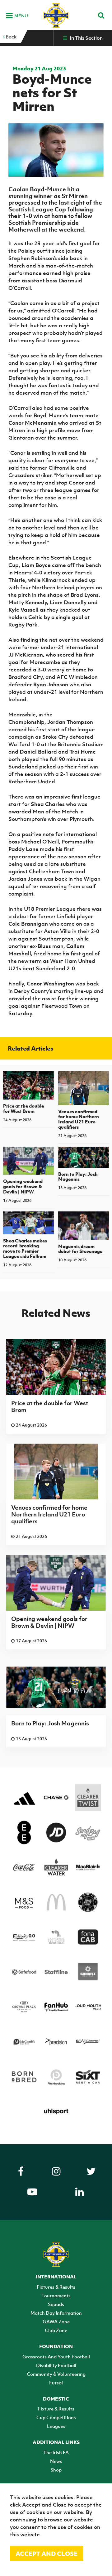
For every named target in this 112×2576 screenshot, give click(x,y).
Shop (56, 2470)
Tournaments (56, 2295)
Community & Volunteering (56, 2374)
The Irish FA (56, 2452)
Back (11, 37)
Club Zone (56, 2330)
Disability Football (56, 2365)
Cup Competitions (56, 2417)
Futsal (56, 2383)
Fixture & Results (56, 2409)
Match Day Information (56, 2313)
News (56, 2461)
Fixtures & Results (56, 2287)
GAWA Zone (56, 2321)
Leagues (56, 2426)
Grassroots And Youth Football (56, 2357)
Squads (56, 2304)
